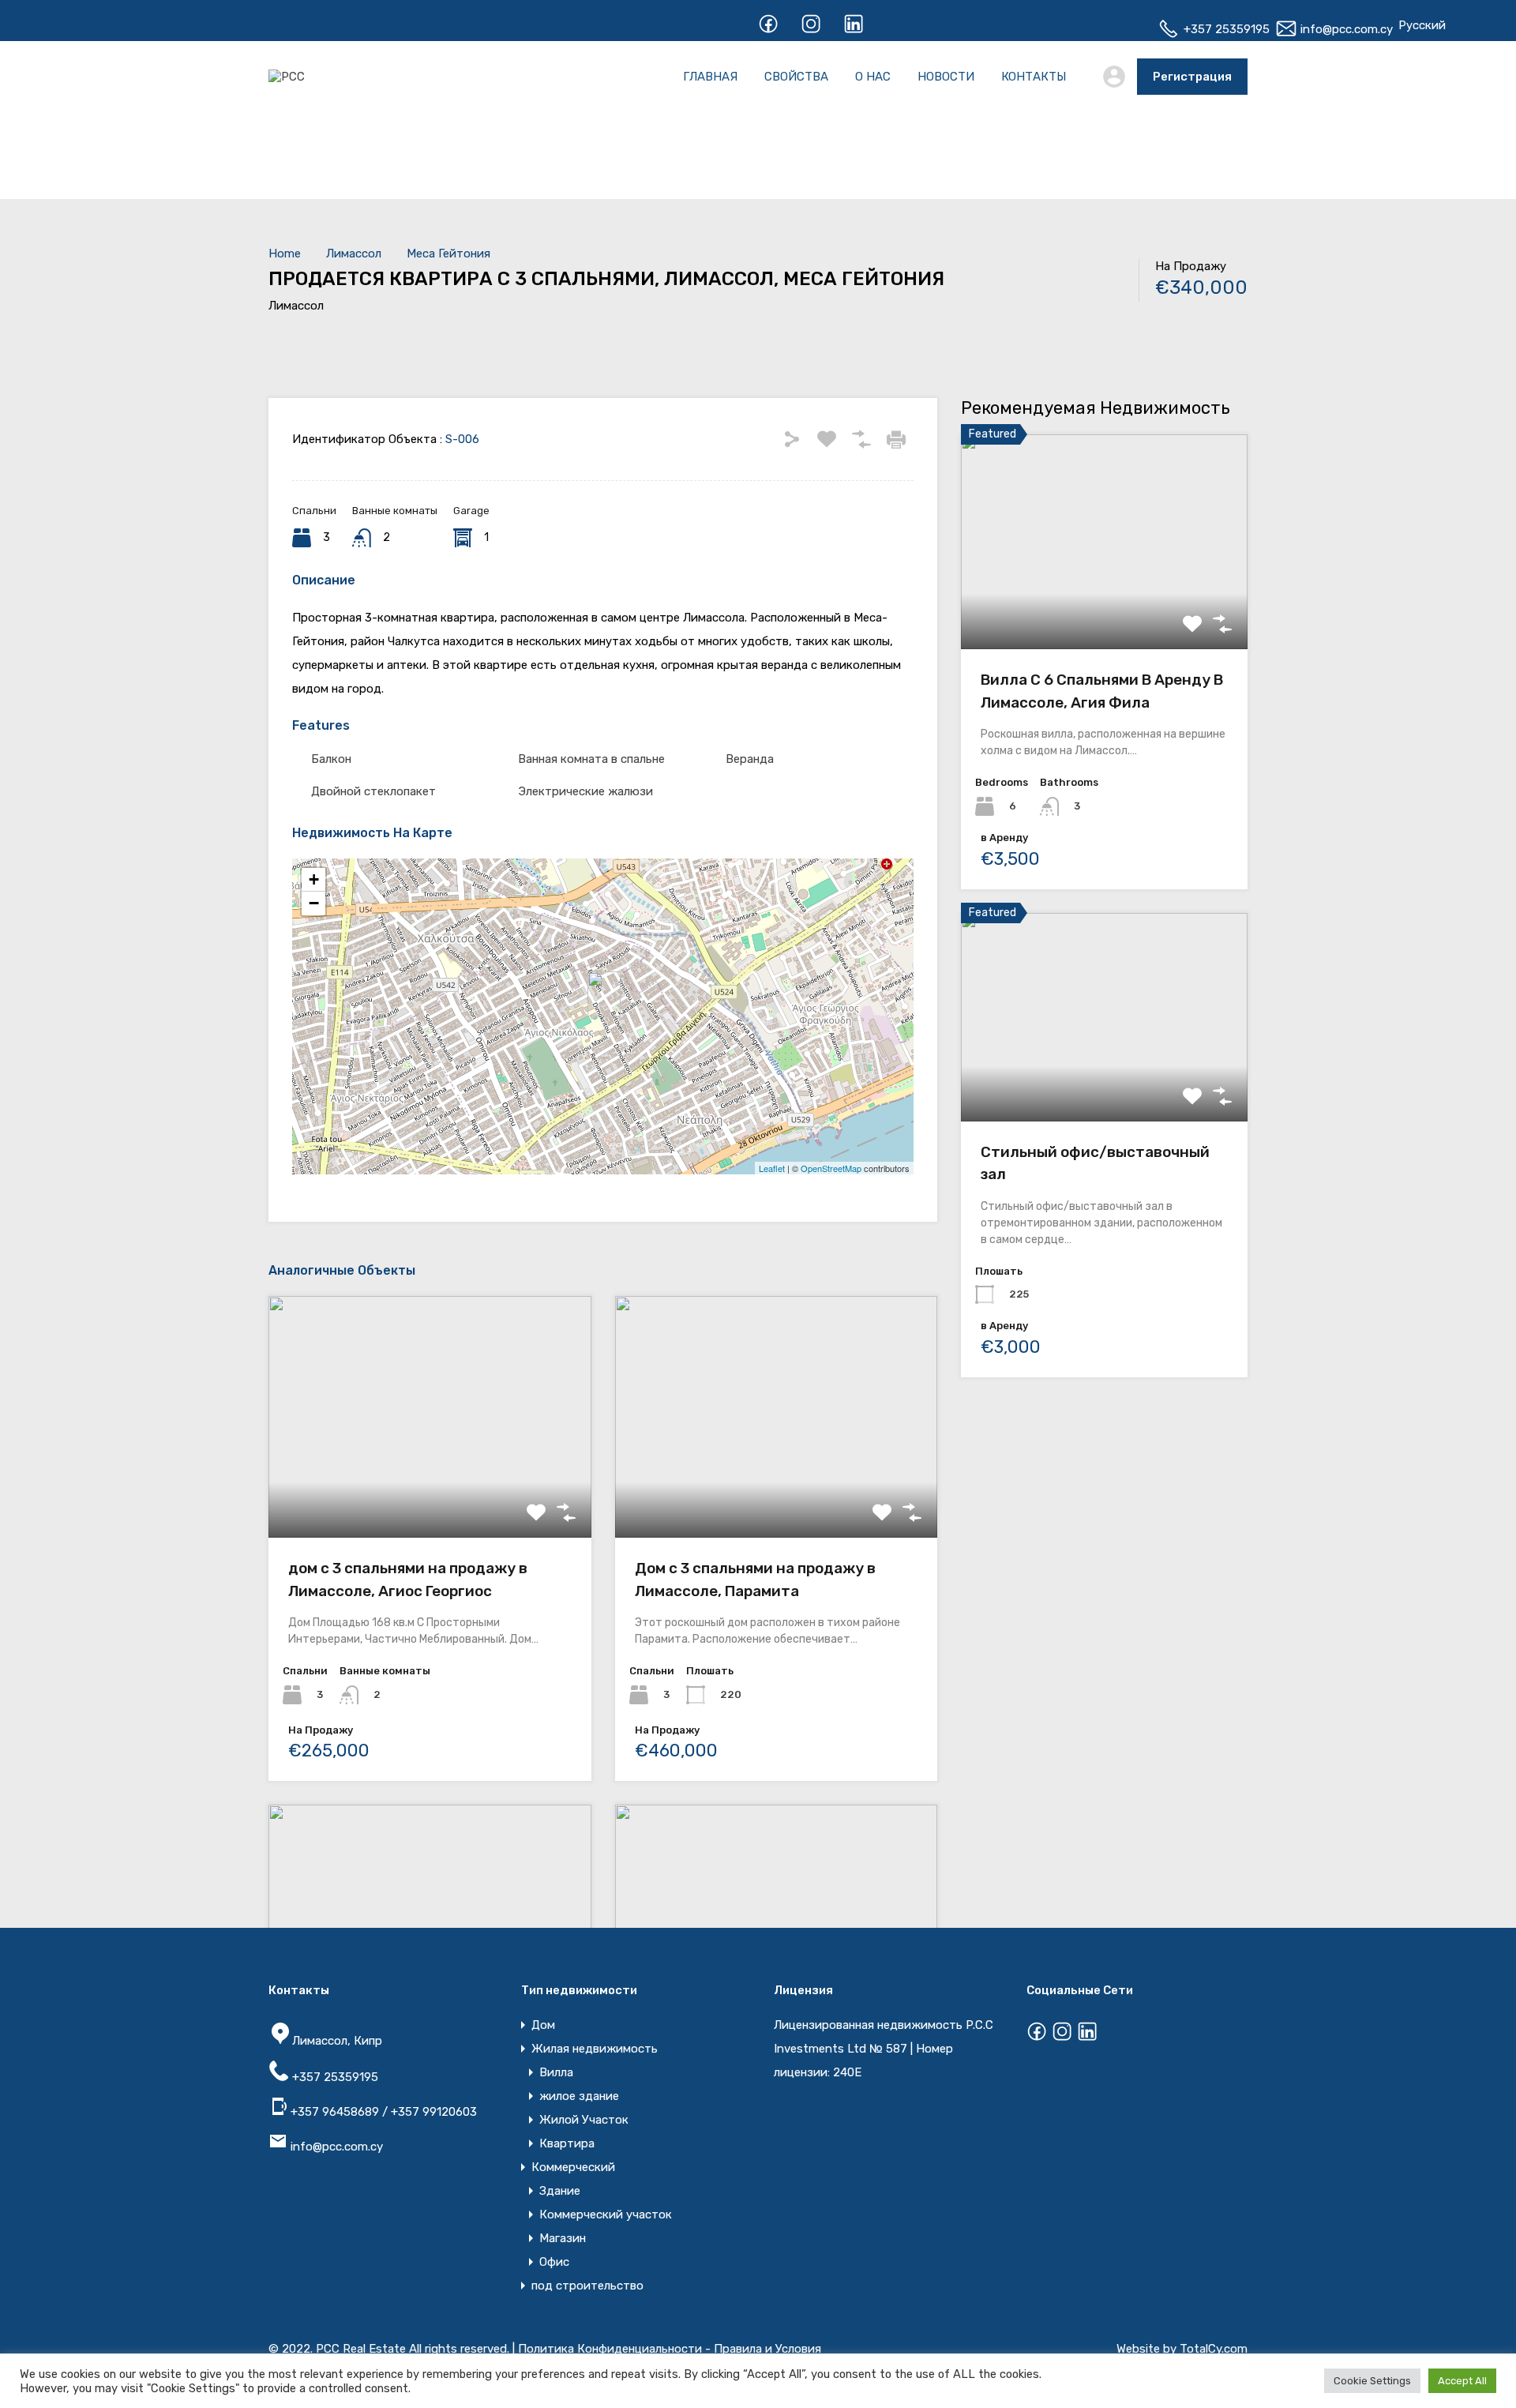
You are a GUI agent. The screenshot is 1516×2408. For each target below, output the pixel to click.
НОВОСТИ (946, 77)
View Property (1104, 606)
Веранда (750, 759)
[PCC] (287, 77)
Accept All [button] (1462, 2381)
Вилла (556, 2072)
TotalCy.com (1214, 2349)
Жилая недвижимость (595, 2049)
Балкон (331, 759)
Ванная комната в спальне (591, 759)
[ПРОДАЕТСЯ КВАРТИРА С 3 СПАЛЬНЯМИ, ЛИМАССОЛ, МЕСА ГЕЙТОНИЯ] (604, 994)
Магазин (563, 2238)
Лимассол (354, 254)
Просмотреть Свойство (430, 1490)
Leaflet (772, 1168)
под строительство (587, 2286)
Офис (554, 2262)
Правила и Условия (767, 2349)
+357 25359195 (1225, 29)
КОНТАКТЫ (1034, 77)
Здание (560, 2191)
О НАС (873, 77)
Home (285, 254)
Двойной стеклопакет (373, 791)
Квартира (567, 2143)
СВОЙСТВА (796, 77)
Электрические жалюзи (585, 791)
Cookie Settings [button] (1372, 2381)
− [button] (314, 903)
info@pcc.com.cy (1345, 29)
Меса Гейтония (448, 254)
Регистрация (1192, 77)
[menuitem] (1422, 25)
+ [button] (314, 879)
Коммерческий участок (606, 2215)
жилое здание (579, 2096)
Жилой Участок (584, 2120)
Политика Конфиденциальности (610, 2349)
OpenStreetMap (831, 1168)
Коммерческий (573, 2167)
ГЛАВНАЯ (710, 77)
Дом (543, 2025)
